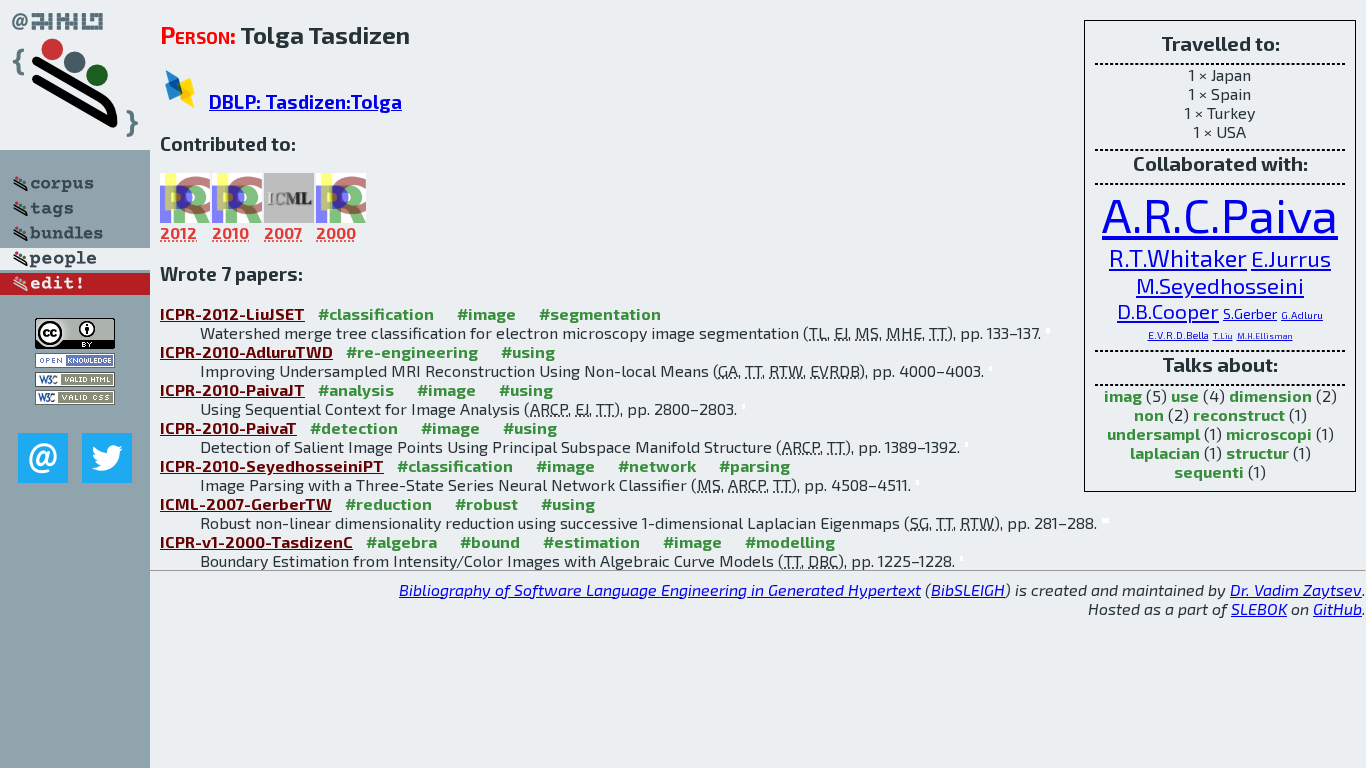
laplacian (1165, 452)
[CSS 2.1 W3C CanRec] (75, 418)
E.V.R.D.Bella (1178, 335)
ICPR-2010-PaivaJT (232, 389)
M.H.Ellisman (1265, 336)
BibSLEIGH (968, 589)
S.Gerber (1250, 313)
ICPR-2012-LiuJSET (232, 313)
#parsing (754, 465)
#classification (376, 313)
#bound (490, 541)
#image (486, 313)
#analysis (356, 389)
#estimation (591, 541)
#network (657, 465)
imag (1123, 395)
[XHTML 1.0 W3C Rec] (75, 380)
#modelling (790, 541)
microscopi (1269, 433)
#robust (486, 503)
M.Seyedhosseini (1220, 285)
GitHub (1337, 608)
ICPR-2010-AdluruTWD (246, 351)
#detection (354, 427)
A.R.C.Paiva (1220, 214)
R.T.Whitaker (1178, 257)
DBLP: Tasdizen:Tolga (305, 101)
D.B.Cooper (1168, 310)
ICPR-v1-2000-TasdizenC (256, 541)
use (1185, 395)
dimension (1270, 395)
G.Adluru (1302, 315)
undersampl (1153, 433)
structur (1257, 452)
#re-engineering (412, 351)
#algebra (401, 541)
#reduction (388, 503)
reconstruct (1239, 414)
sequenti (1209, 471)
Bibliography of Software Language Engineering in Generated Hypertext (660, 589)
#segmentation (600, 313)
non (1149, 414)
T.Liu (1223, 336)
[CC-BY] (75, 342)
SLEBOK (1259, 608)
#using (528, 351)
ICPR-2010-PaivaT (228, 427)
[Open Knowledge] (75, 361)
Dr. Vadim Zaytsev (1296, 589)
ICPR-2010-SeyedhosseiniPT (272, 465)
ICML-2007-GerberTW (246, 503)
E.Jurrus (1291, 258)
